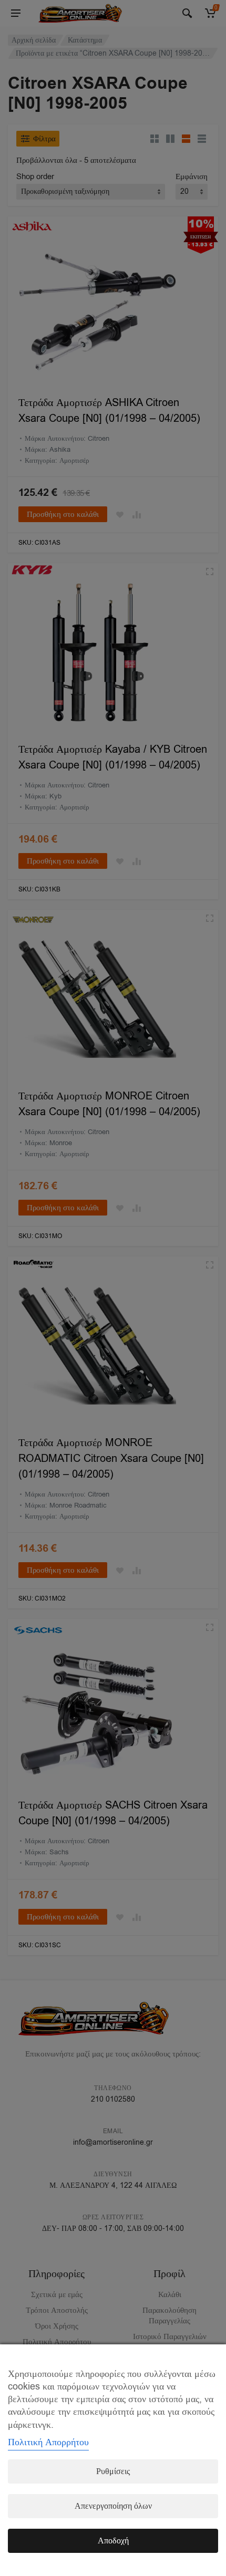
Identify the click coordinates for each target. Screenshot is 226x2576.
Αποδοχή (113, 2541)
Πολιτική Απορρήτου (48, 2442)
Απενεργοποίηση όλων (113, 2506)
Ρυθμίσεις (113, 2471)
